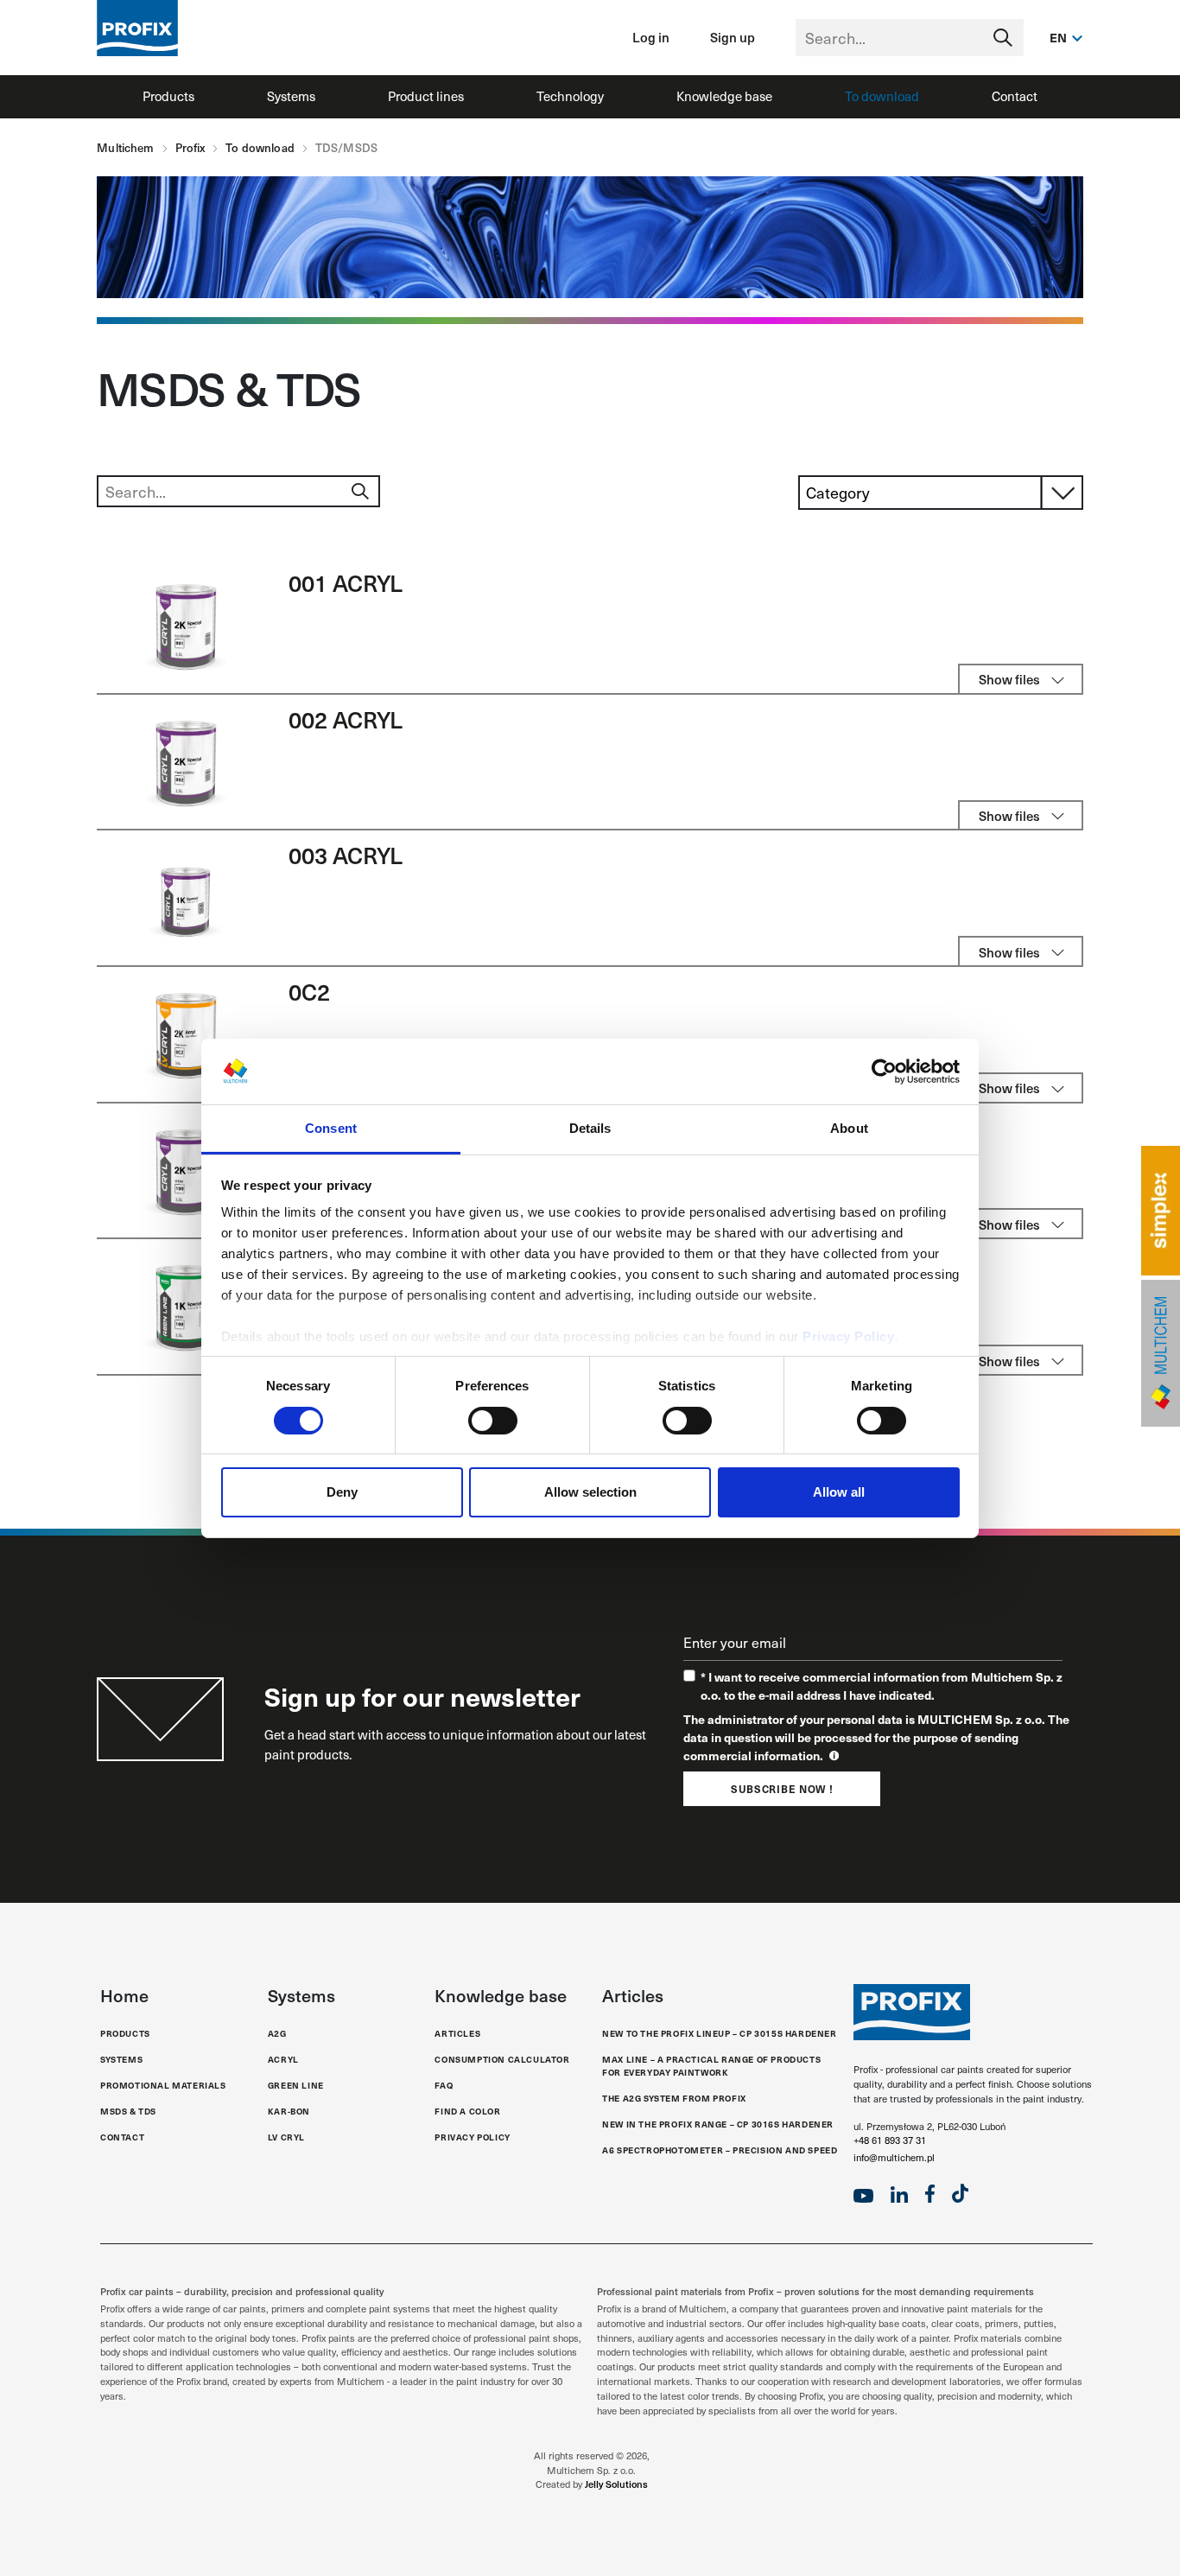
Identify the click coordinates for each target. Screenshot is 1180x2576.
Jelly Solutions (616, 2484)
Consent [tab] (331, 1128)
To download (882, 96)
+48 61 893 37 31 (890, 2140)
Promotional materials (163, 2085)
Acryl (283, 2059)
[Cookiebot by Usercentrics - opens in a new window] (884, 1072)
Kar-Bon (289, 2111)
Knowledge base (724, 96)
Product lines (426, 96)
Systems (291, 96)
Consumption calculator (502, 2059)
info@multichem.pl (894, 2157)
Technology (570, 96)
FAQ (444, 2085)
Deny (342, 1492)
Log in (651, 37)
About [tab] (849, 1128)
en (1059, 37)
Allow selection (590, 1492)
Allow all (839, 1492)
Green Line (296, 2085)
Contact (1015, 96)
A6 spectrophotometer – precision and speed (720, 2150)
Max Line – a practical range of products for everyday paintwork (711, 2066)
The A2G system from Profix (674, 2098)
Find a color (467, 2111)
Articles (457, 2033)
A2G (277, 2033)
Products (168, 96)
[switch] (493, 1421)
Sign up (733, 37)
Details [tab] (590, 1128)
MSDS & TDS (128, 2111)
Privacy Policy (848, 1336)
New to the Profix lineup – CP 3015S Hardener (719, 2033)
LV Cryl (286, 2137)
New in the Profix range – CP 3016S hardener (718, 2124)
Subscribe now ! (782, 1789)
